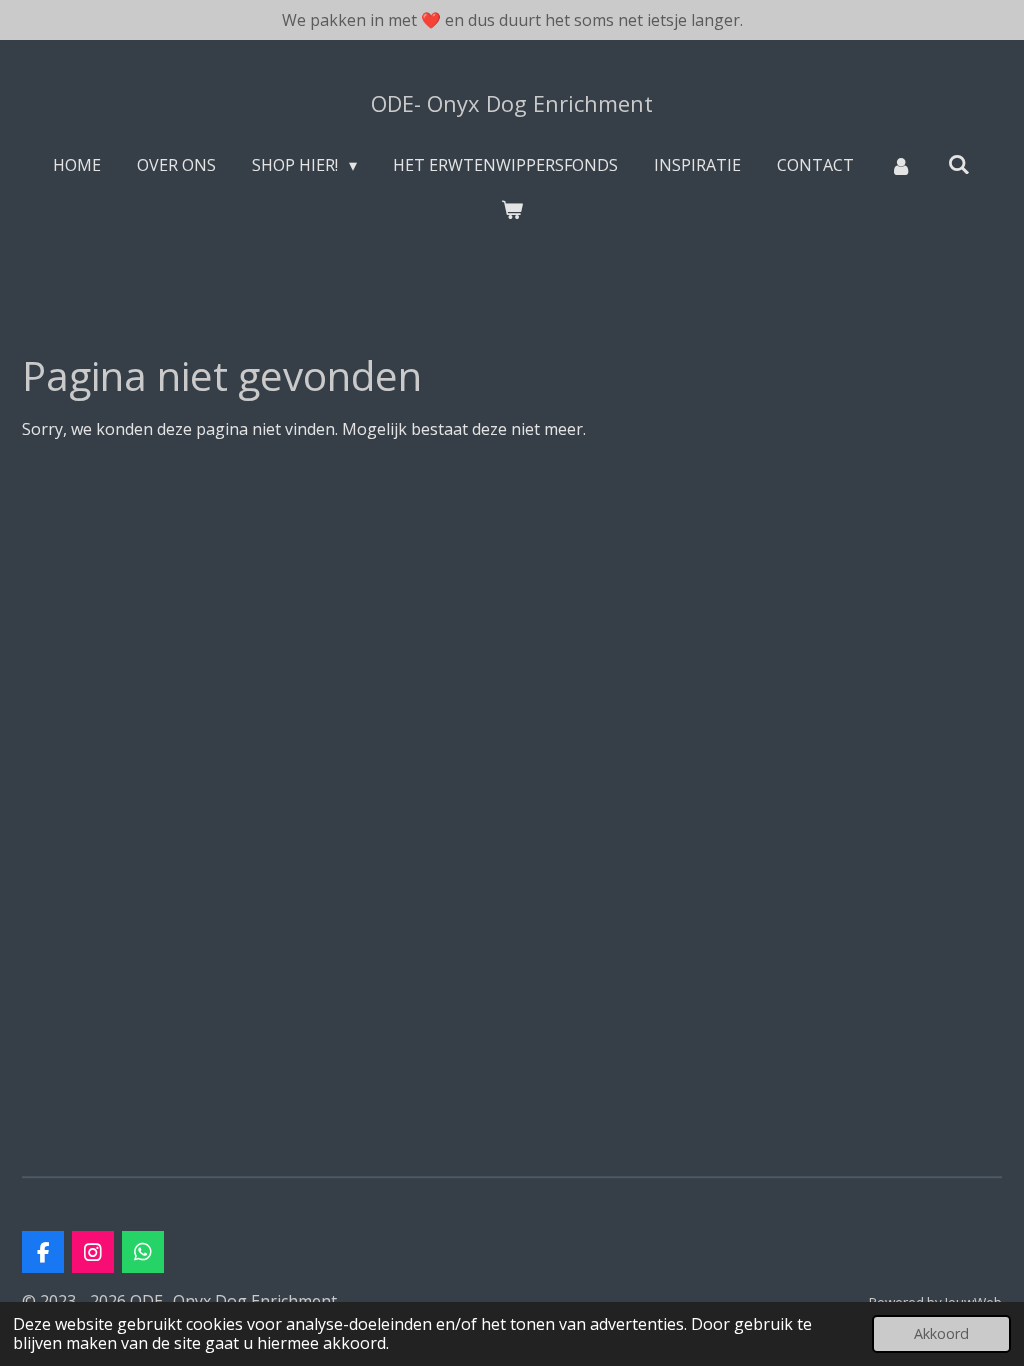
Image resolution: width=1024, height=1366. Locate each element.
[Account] (901, 165)
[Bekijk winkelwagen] (512, 209)
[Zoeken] (959, 164)
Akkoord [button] (941, 1333)
